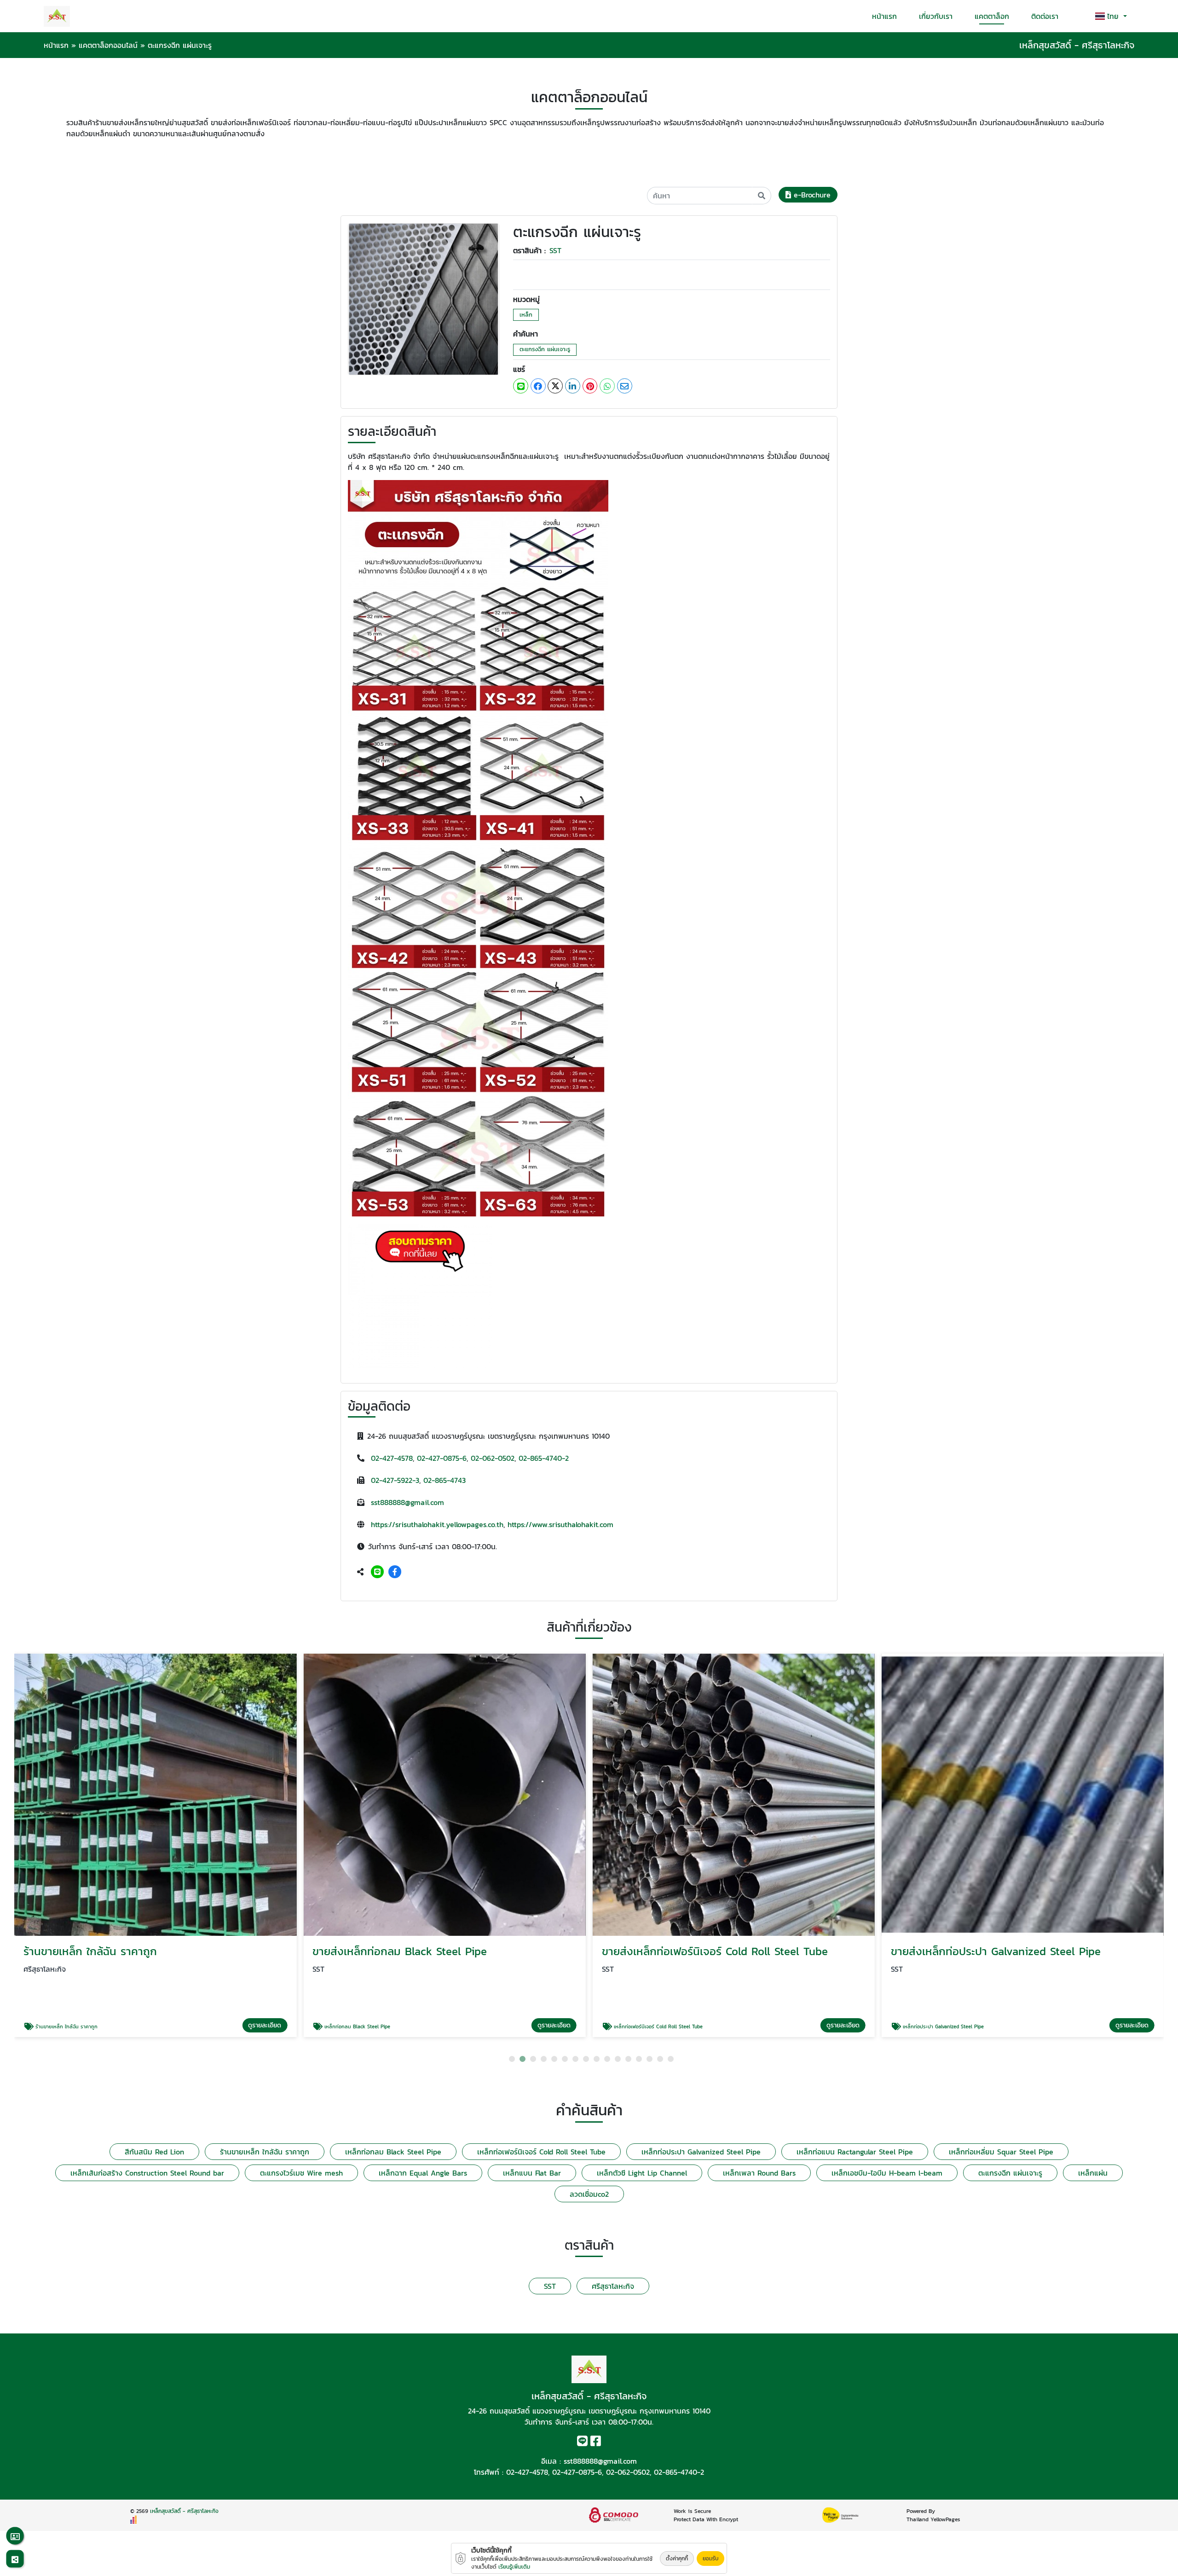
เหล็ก (526, 315)
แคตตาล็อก (992, 16)
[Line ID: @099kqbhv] (377, 1572)
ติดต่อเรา (1045, 16)
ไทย (1114, 16)
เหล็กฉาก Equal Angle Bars (423, 2173)
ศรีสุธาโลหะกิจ (613, 2286)
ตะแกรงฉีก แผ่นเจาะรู (545, 349)
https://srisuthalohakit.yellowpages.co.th (437, 1524)
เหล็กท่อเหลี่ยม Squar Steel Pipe (1001, 2152)
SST (555, 250)
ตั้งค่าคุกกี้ (677, 2559)
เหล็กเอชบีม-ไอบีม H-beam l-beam (887, 2173)
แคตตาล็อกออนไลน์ (108, 45)
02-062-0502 (493, 1458)
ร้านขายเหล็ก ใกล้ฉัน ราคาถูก (265, 2152)
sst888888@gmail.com (407, 1502)
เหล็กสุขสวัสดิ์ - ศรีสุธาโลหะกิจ (184, 2511)
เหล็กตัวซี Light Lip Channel (642, 2173)
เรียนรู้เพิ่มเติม (514, 2567)
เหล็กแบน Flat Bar (532, 2173)
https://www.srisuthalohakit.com (560, 1524)
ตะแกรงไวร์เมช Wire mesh (301, 2173)
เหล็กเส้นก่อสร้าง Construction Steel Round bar (147, 2173)
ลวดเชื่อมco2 (589, 2194)
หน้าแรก (884, 16)
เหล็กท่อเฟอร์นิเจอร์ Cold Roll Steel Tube (541, 2152)
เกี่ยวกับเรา (936, 16)
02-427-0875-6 (442, 1458)
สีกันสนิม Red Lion (154, 2152)
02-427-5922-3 (395, 1480)
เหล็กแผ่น (1093, 2173)
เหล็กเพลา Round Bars (759, 2173)
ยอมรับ (710, 2559)
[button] (512, 2059)
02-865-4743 (445, 1480)
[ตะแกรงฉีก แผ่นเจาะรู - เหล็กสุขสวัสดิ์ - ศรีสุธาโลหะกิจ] (424, 298)
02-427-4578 (392, 1458)
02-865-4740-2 (544, 1458)
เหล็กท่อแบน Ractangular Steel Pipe (855, 2152)
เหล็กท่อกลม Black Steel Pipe (393, 2152)
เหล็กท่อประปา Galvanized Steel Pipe (701, 2152)
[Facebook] (395, 1572)
